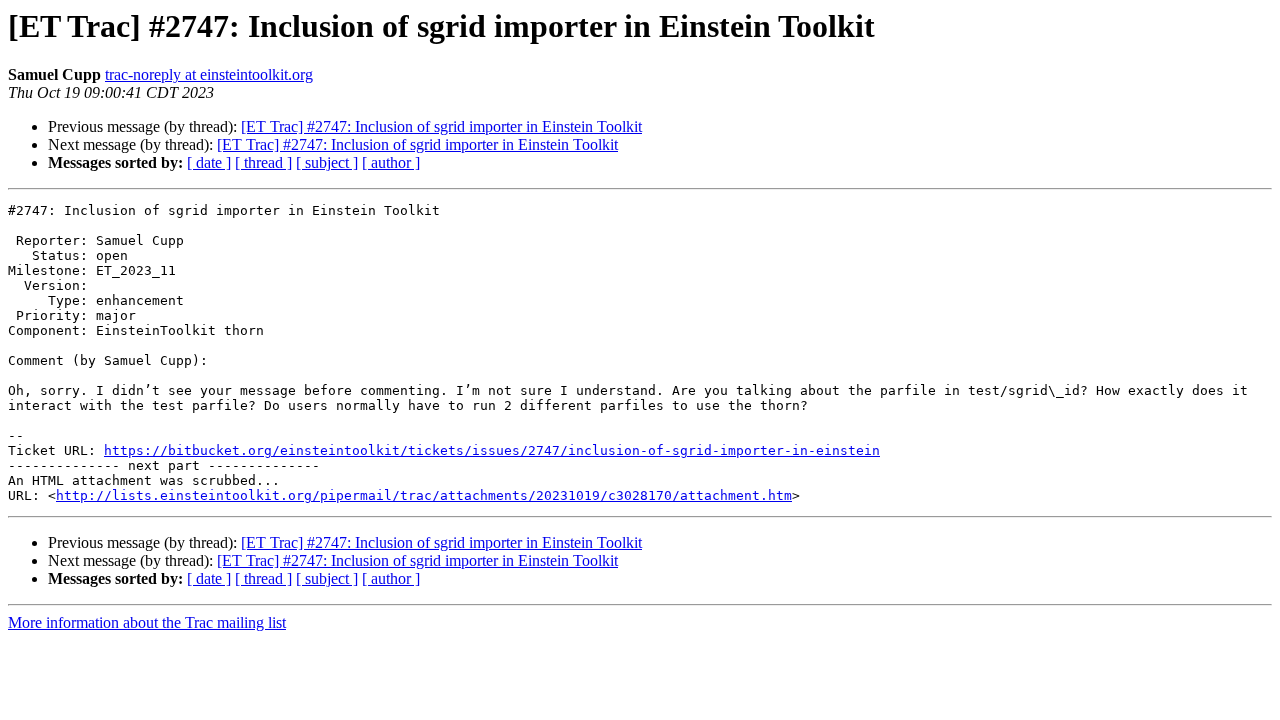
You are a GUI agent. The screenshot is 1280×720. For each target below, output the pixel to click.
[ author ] (391, 162)
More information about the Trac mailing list (147, 622)
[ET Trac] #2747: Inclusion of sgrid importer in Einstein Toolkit (441, 126)
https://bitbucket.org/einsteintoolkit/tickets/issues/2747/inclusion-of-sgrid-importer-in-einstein (492, 450)
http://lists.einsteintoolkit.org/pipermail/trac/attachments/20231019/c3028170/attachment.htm (424, 495)
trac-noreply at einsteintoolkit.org (209, 74)
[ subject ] (327, 162)
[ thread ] (263, 162)
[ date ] (209, 162)
